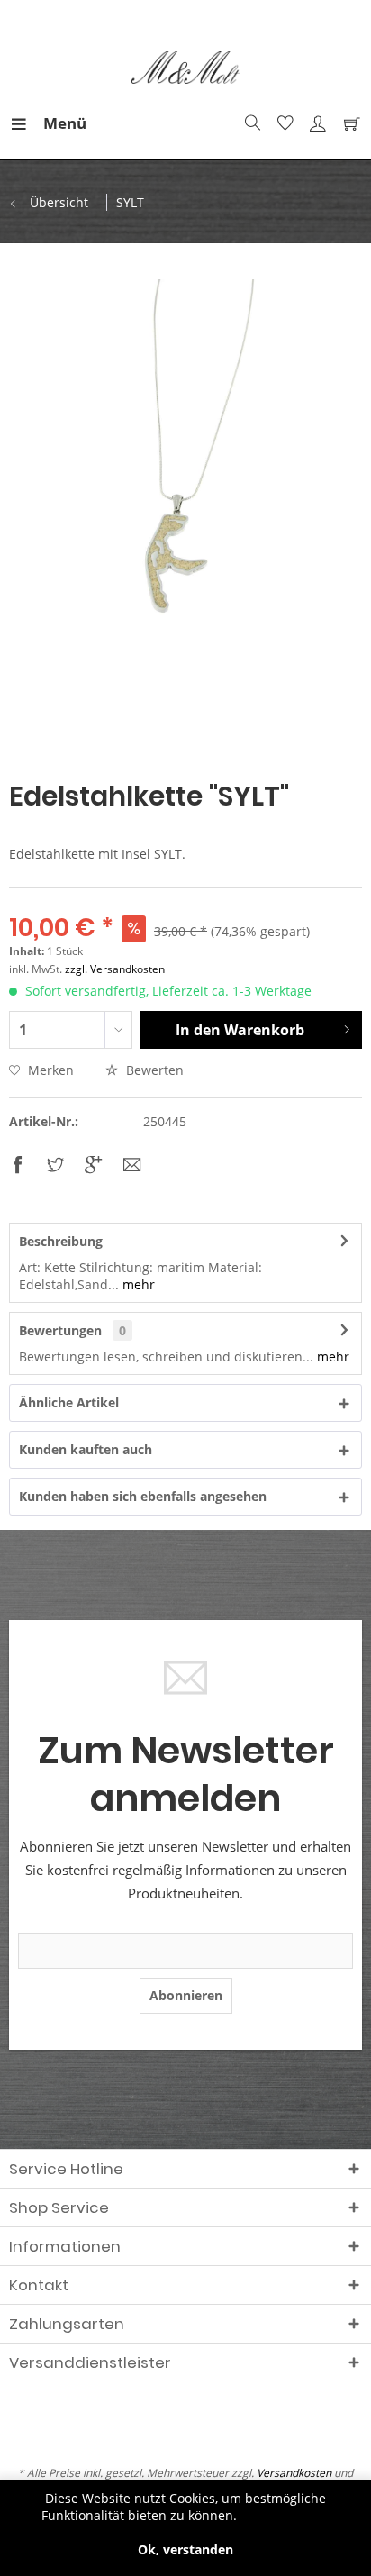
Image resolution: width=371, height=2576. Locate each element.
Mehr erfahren (285, 2515)
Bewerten (153, 1070)
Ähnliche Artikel (69, 1402)
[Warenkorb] (348, 123)
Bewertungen (60, 1330)
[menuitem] (26, 123)
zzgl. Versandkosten (115, 969)
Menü (48, 123)
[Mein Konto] (315, 123)
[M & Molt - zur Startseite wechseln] (185, 68)
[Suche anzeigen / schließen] (250, 123)
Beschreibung (61, 1241)
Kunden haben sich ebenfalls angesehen (143, 1496)
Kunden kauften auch (86, 1449)
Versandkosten (294, 2473)
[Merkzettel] (283, 123)
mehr (137, 1284)
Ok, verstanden (185, 2549)
